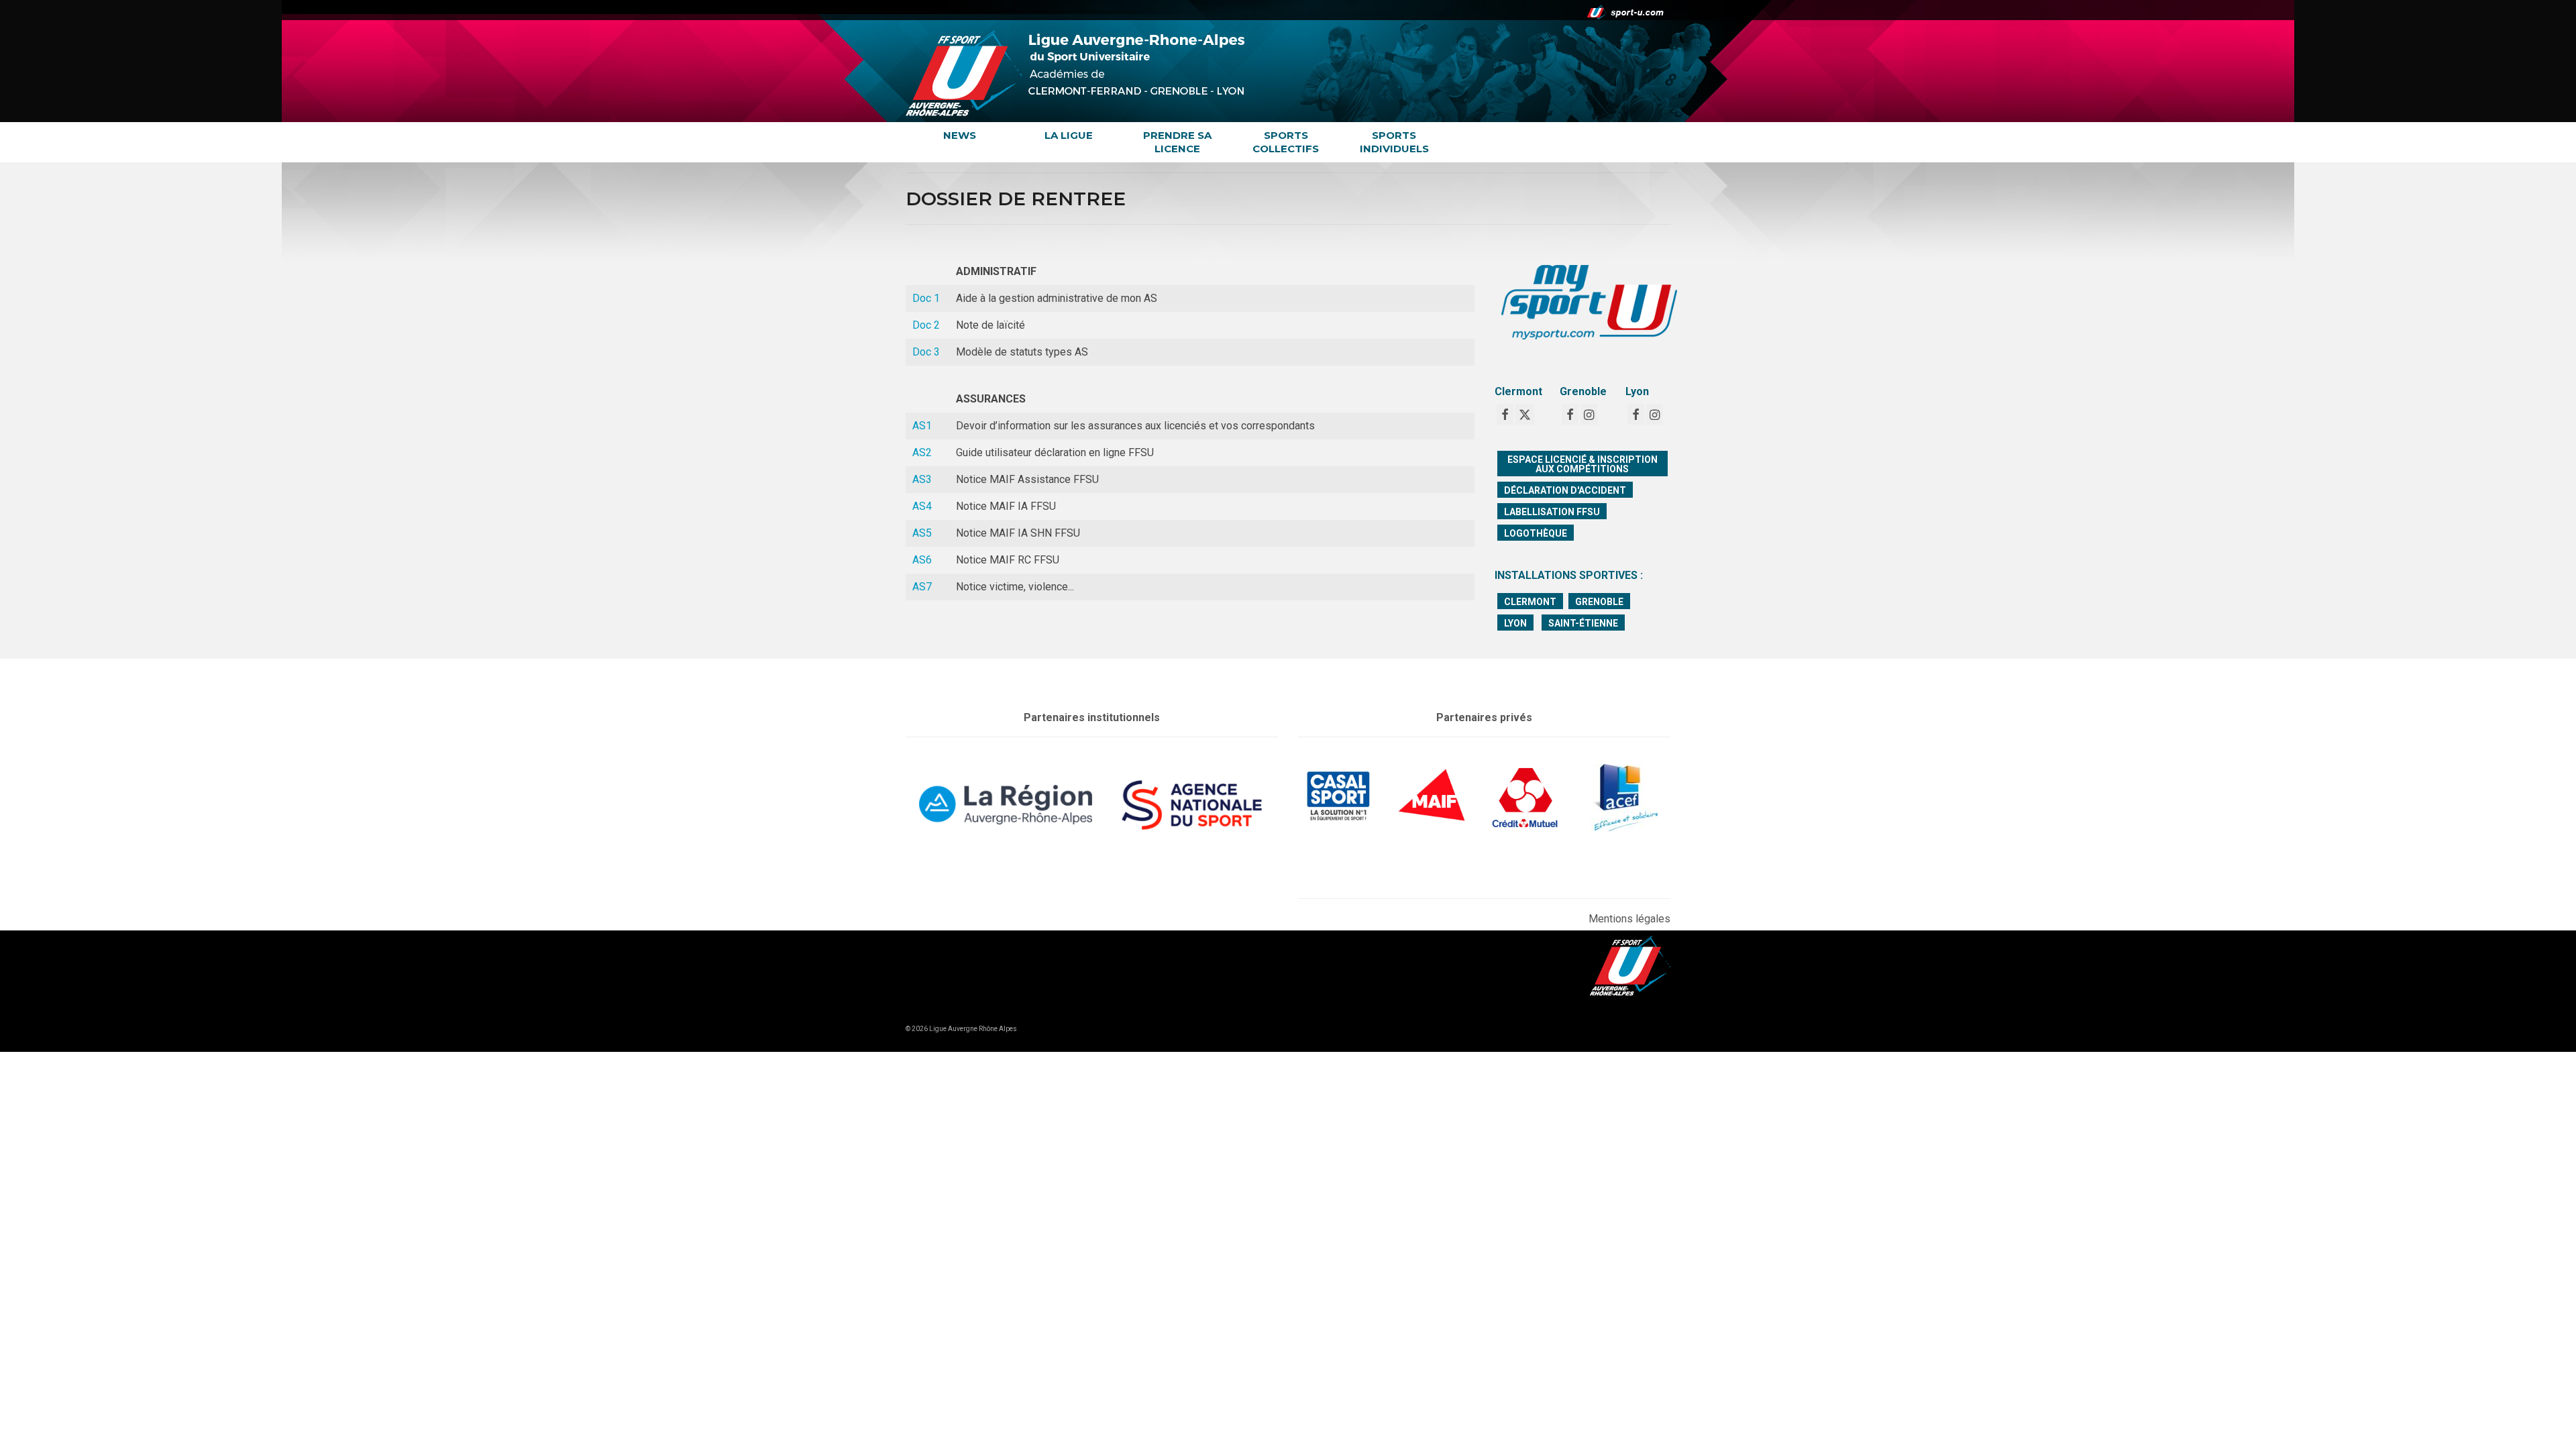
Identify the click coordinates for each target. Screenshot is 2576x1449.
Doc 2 (926, 325)
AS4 (922, 506)
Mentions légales (1629, 919)
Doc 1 (926, 298)
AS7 (922, 587)
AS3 (922, 479)
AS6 (922, 560)
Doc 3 (926, 352)
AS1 (922, 426)
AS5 (922, 533)
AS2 (922, 452)
